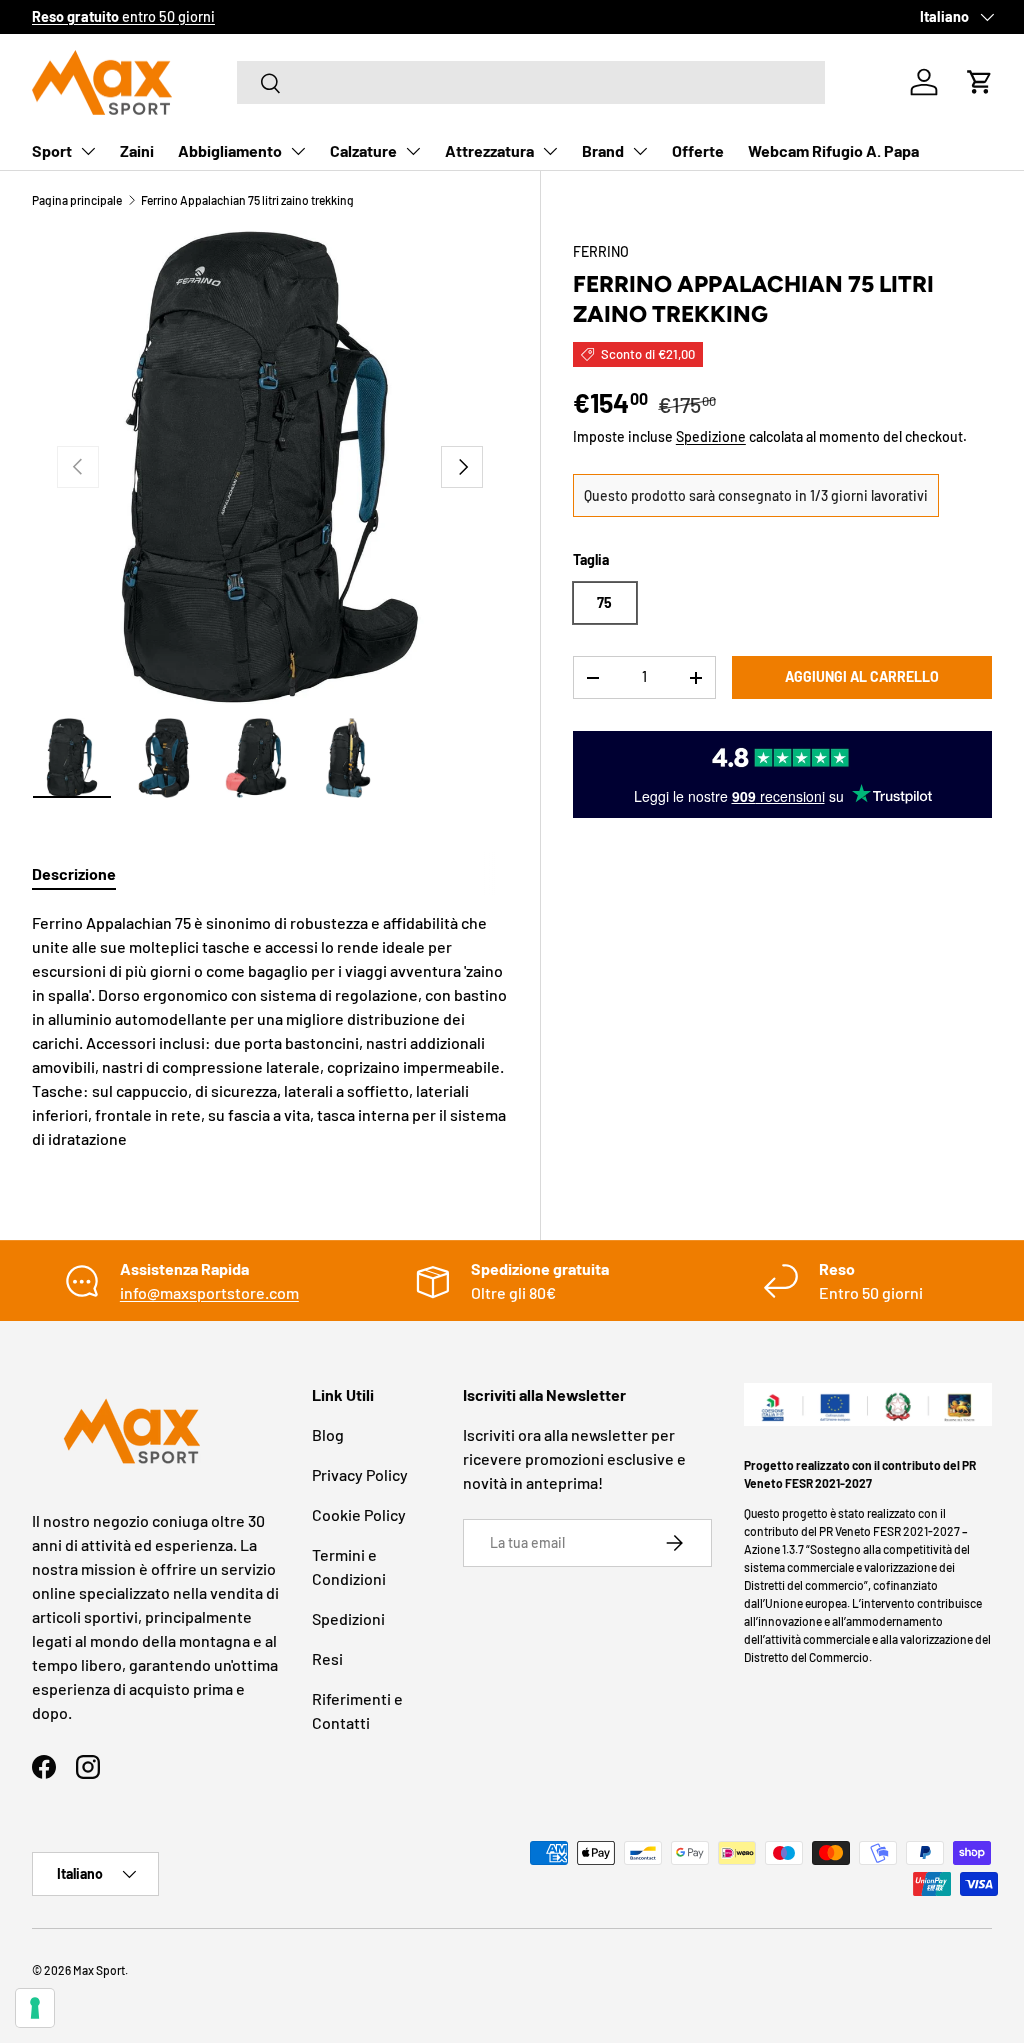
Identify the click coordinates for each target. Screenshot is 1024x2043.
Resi (327, 1658)
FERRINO (601, 251)
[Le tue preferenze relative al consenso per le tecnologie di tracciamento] (35, 2008)
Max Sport (99, 1970)
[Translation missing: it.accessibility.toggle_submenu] (88, 151)
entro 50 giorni (123, 16)
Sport (52, 150)
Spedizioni (348, 1618)
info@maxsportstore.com (209, 1292)
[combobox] (531, 82)
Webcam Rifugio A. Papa (833, 150)
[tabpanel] (270, 1031)
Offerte (698, 150)
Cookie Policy (359, 1514)
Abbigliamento (230, 150)
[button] (980, 82)
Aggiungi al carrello (862, 676)
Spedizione (711, 436)
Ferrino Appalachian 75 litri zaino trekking (247, 200)
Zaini (137, 150)
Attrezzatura (489, 150)
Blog (328, 1434)
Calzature (363, 150)
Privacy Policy (360, 1474)
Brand (603, 150)
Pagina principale (77, 200)
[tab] (74, 873)
